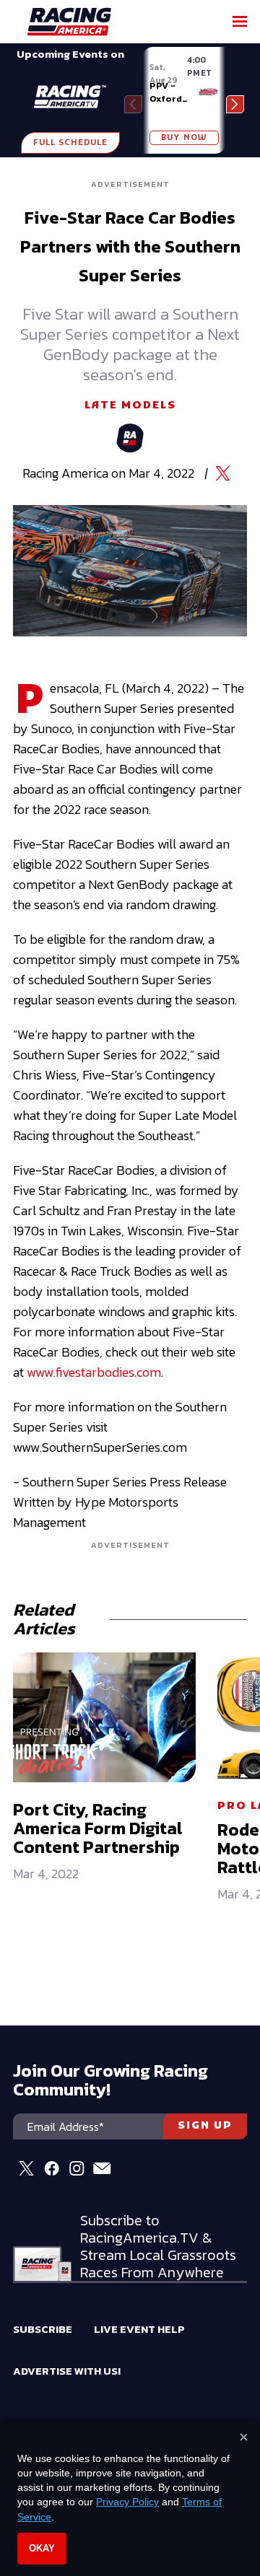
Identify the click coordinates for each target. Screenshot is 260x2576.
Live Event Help (139, 2329)
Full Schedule (70, 143)
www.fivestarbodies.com (94, 1372)
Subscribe (43, 2329)
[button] (235, 104)
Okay (42, 2548)
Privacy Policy (127, 2502)
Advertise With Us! (67, 2371)
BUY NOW (184, 138)
